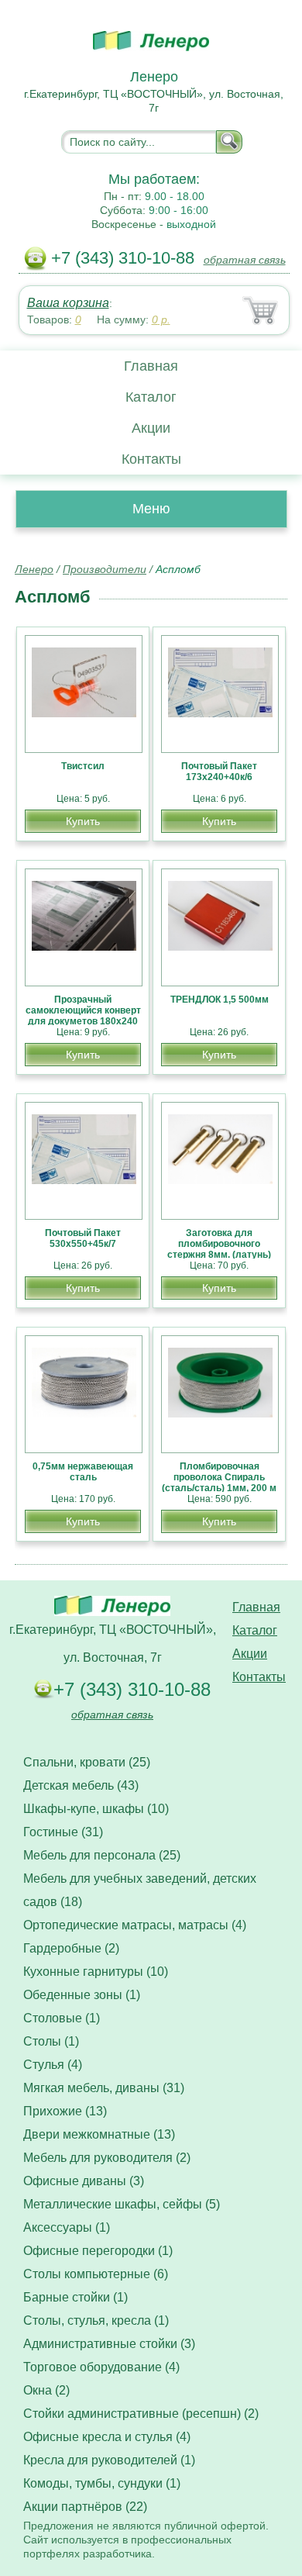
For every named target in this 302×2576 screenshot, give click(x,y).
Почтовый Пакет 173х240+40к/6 (219, 772)
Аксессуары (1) (67, 2227)
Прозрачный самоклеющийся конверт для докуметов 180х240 (83, 1010)
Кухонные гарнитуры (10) (96, 1972)
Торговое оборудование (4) (101, 2367)
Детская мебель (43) (81, 1785)
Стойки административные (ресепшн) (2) (141, 2414)
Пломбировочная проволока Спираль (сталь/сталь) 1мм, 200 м (219, 1477)
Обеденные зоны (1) (82, 1995)
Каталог (151, 397)
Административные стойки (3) (109, 2344)
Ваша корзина (68, 303)
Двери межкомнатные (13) (99, 2134)
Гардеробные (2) (71, 1948)
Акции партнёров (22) (85, 2507)
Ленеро (34, 569)
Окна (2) (46, 2390)
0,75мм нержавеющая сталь (83, 1472)
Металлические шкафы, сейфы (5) (122, 2204)
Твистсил (83, 766)
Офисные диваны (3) (84, 2181)
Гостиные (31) (63, 1832)
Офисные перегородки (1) (98, 2251)
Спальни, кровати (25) (87, 1762)
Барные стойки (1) (75, 2297)
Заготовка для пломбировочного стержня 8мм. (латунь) (219, 1244)
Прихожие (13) (65, 2111)
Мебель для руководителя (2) (107, 2158)
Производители (105, 569)
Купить (83, 821)
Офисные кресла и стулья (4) (107, 2437)
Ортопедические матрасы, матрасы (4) (135, 1925)
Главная (151, 366)
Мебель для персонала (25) (102, 1855)
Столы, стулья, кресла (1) (96, 2320)
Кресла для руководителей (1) (109, 2460)
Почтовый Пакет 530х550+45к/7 (83, 1238)
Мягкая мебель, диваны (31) (104, 2088)
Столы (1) (51, 2041)
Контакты (151, 459)
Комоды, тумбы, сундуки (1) (102, 2483)
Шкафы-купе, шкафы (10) (96, 1809)
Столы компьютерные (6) (96, 2274)
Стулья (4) (53, 2065)
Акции (151, 428)
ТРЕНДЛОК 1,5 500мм (220, 1000)
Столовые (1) (62, 2018)
